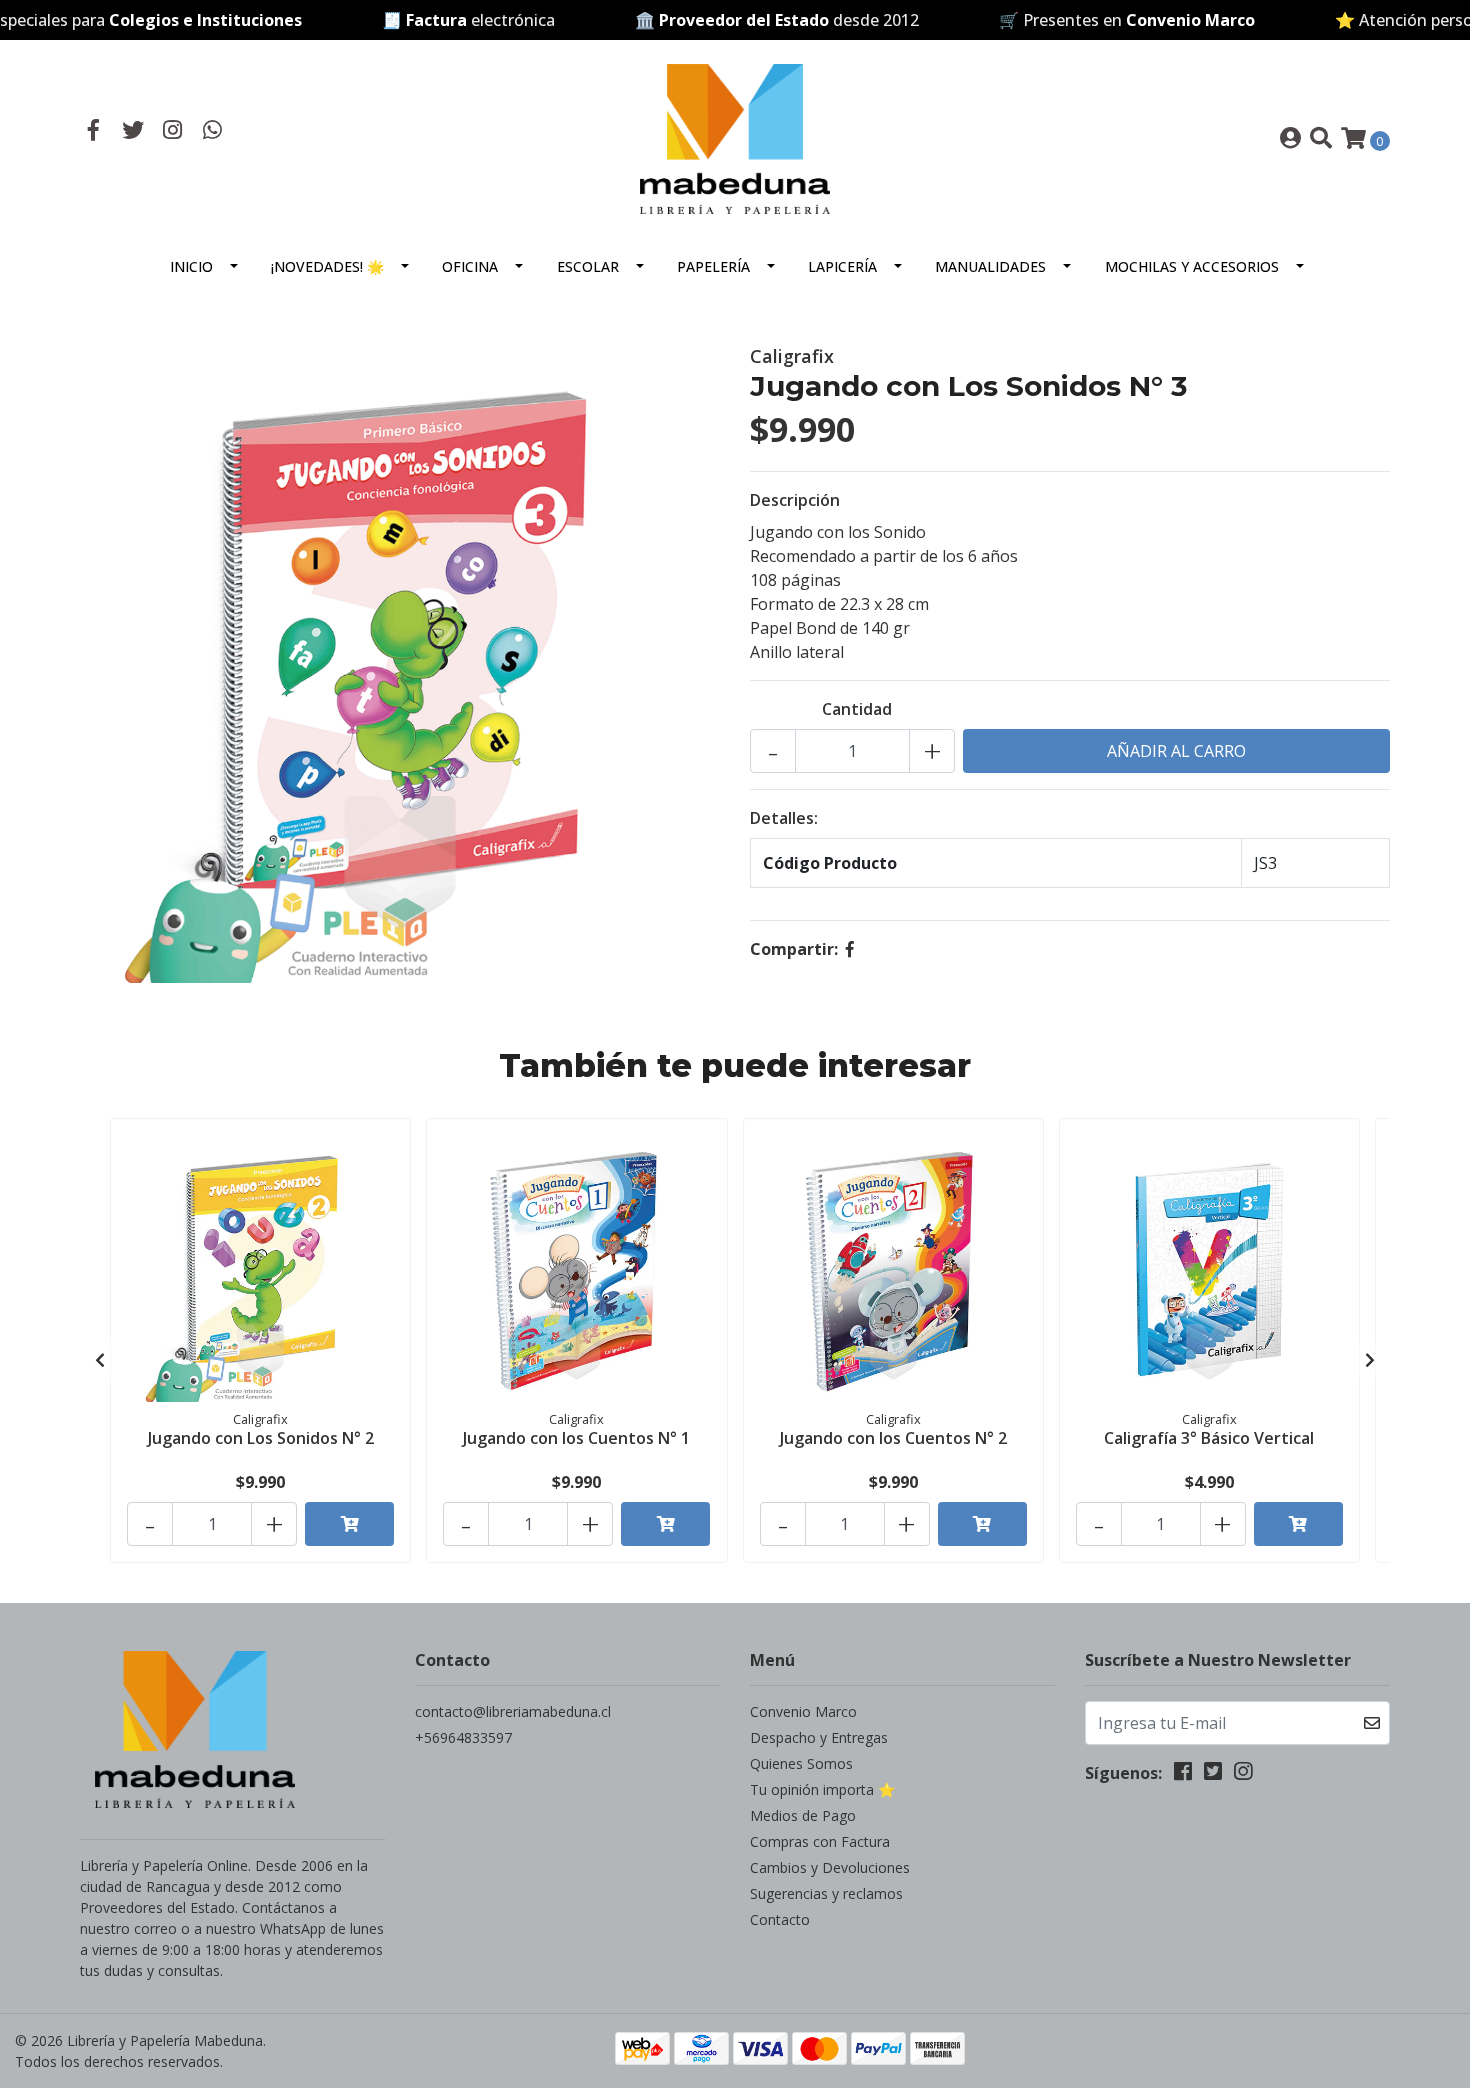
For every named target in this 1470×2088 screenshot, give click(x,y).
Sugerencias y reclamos (826, 1893)
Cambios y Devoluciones (830, 1867)
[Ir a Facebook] (94, 132)
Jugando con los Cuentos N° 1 (576, 1438)
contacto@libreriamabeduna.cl (513, 1711)
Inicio (191, 266)
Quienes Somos (801, 1763)
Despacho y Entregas (819, 1737)
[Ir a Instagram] (173, 132)
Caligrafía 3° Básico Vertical (1209, 1438)
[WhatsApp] (213, 132)
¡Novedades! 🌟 (327, 266)
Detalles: (784, 818)
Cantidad (857, 709)
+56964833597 (463, 1737)
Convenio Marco (803, 1711)
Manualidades (990, 266)
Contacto (780, 1919)
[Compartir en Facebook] (850, 949)
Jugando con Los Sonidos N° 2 (261, 1438)
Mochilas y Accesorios (1192, 266)
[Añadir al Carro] (349, 1524)
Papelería (713, 266)
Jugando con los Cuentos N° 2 (893, 1438)
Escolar (588, 266)
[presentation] (100, 1360)
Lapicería (842, 266)
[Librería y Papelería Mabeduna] (735, 137)
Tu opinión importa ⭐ (822, 1789)
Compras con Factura (820, 1841)
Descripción (795, 500)
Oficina (470, 266)
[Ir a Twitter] (134, 132)
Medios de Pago (803, 1815)
